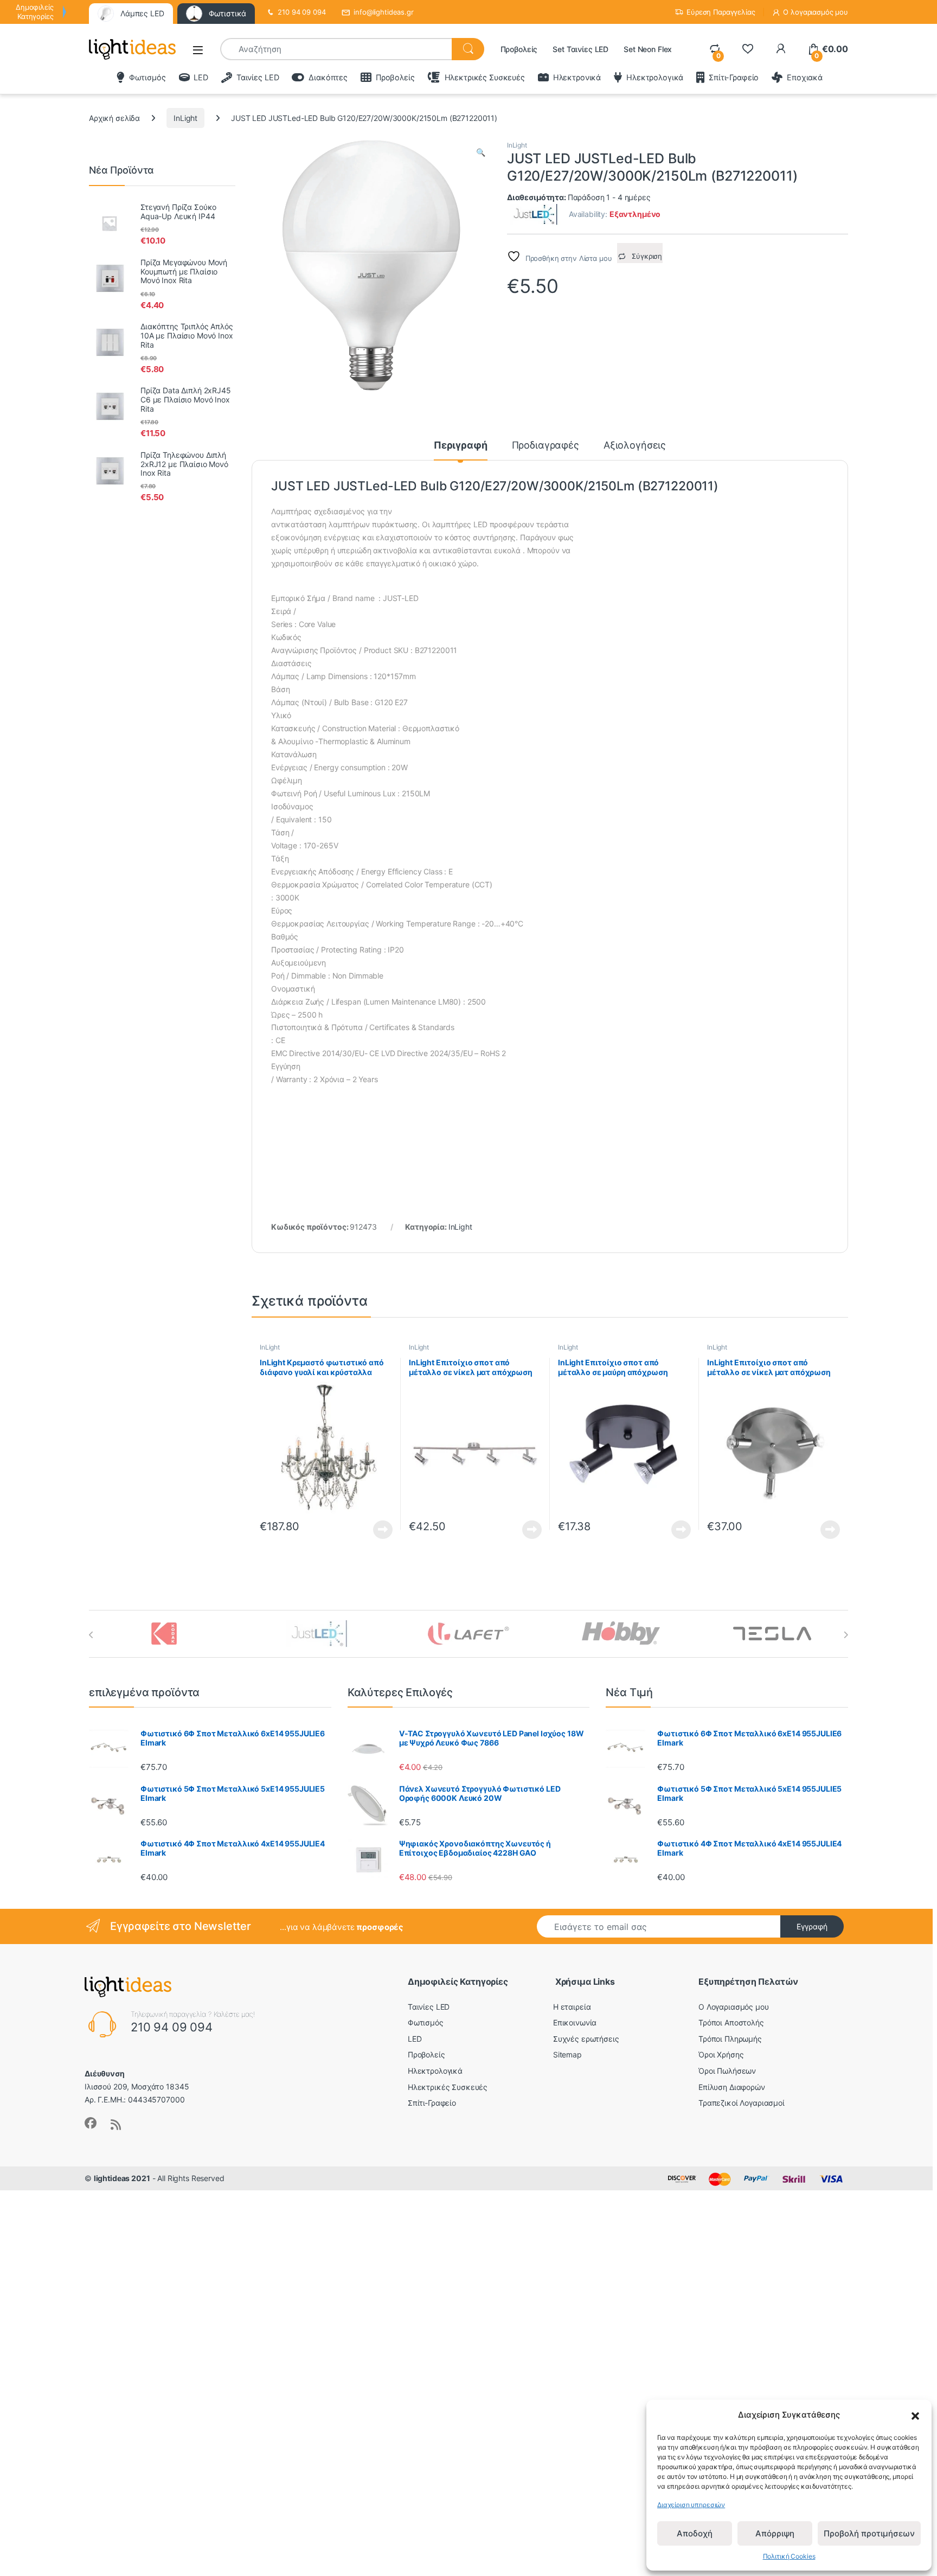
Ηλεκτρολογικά (655, 77)
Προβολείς (519, 49)
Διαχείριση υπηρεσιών (691, 2505)
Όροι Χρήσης (721, 2054)
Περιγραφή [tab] (461, 446)
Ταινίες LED (258, 77)
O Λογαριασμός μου (734, 2007)
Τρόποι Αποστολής (731, 2022)
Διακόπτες (328, 77)
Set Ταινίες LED (580, 49)
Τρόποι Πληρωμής (730, 2039)
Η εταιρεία (572, 2007)
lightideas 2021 (122, 2178)
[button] (915, 2415)
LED (201, 77)
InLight (185, 118)
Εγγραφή (812, 1926)
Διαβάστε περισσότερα (370, 1530)
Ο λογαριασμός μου (816, 12)
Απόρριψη (775, 2533)
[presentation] (91, 1635)
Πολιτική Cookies (789, 2556)
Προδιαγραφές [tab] (545, 446)
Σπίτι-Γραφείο (734, 77)
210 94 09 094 (301, 12)
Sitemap (567, 2054)
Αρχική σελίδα (114, 118)
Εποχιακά (805, 77)
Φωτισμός (147, 77)
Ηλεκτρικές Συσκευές (485, 77)
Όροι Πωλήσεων (727, 2071)
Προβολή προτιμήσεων (869, 2533)
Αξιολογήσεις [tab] (635, 446)
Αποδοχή (695, 2533)
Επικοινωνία (575, 2022)
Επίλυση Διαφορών (732, 2087)
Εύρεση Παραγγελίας (721, 12)
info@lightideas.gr (383, 12)
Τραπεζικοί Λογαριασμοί (742, 2103)
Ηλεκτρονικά (577, 77)
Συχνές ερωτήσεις (586, 2039)
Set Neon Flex (648, 49)
